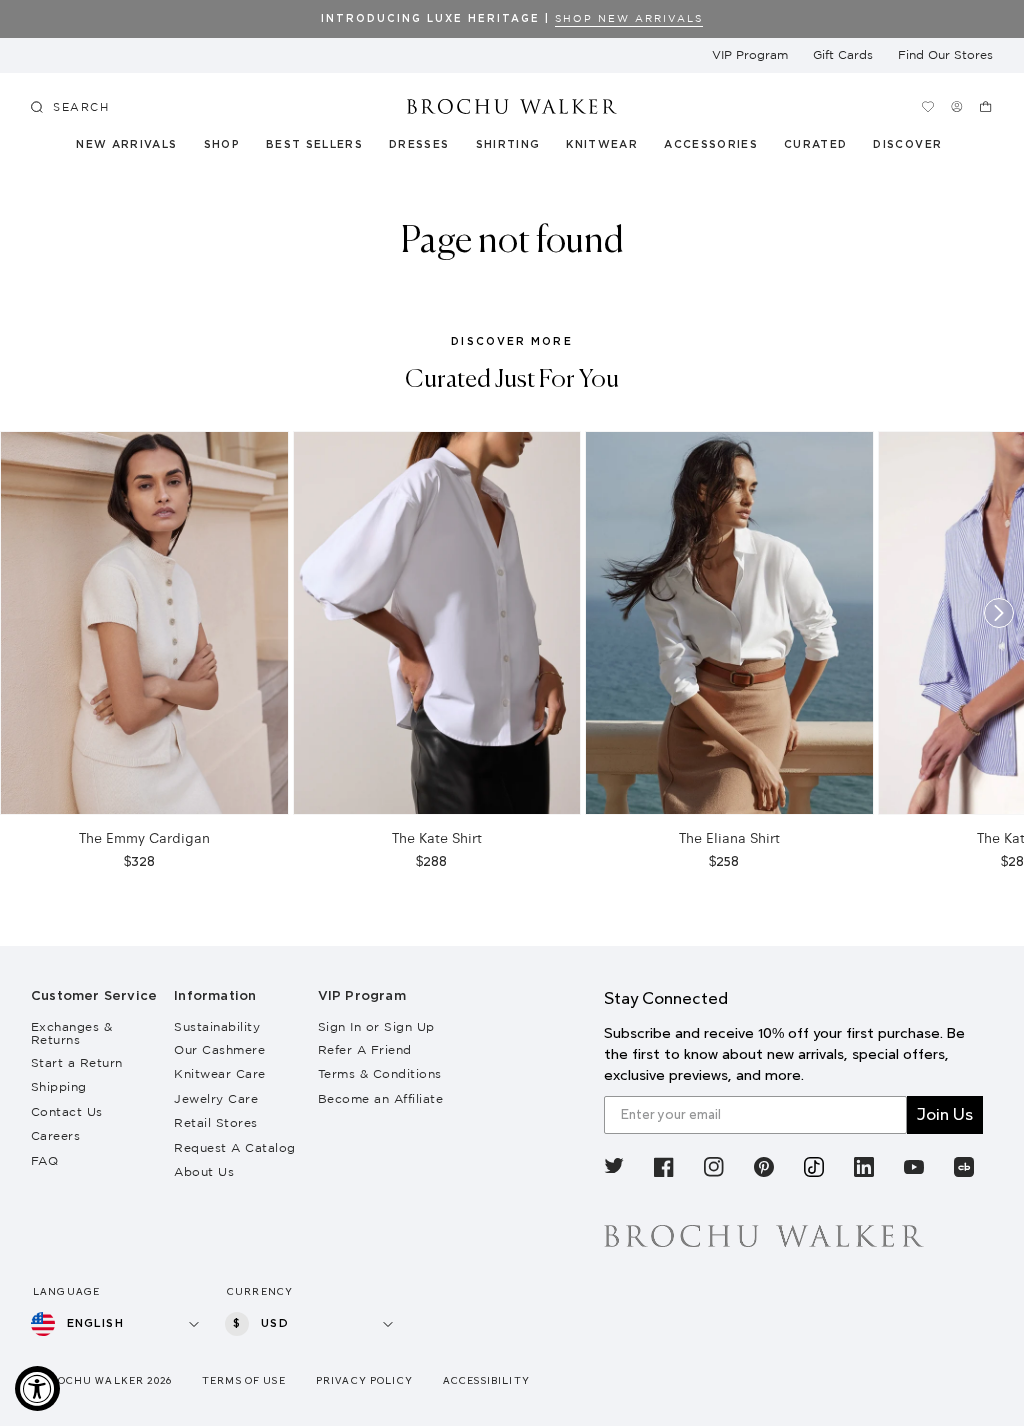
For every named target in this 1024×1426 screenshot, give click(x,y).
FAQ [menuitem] (45, 1160)
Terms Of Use (244, 1380)
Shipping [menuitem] (59, 1086)
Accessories (711, 145)
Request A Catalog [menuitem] (235, 1147)
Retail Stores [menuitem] (216, 1122)
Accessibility (486, 1380)
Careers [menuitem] (56, 1135)
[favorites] (927, 106)
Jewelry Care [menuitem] (216, 1098)
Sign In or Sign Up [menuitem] (376, 1026)
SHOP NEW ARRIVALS (629, 18)
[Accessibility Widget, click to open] (37, 1388)
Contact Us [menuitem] (67, 1111)
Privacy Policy (364, 1380)
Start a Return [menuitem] (77, 1062)
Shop (222, 145)
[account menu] (956, 106)
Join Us (945, 1114)
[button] (823, 148)
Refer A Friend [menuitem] (365, 1049)
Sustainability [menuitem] (217, 1026)
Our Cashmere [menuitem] (219, 1049)
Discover (908, 145)
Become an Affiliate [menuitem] (381, 1098)
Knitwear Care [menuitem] (220, 1073)
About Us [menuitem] (204, 1171)
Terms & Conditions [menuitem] (380, 1073)
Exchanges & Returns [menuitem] (72, 1033)
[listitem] (614, 1169)
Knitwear (603, 145)
